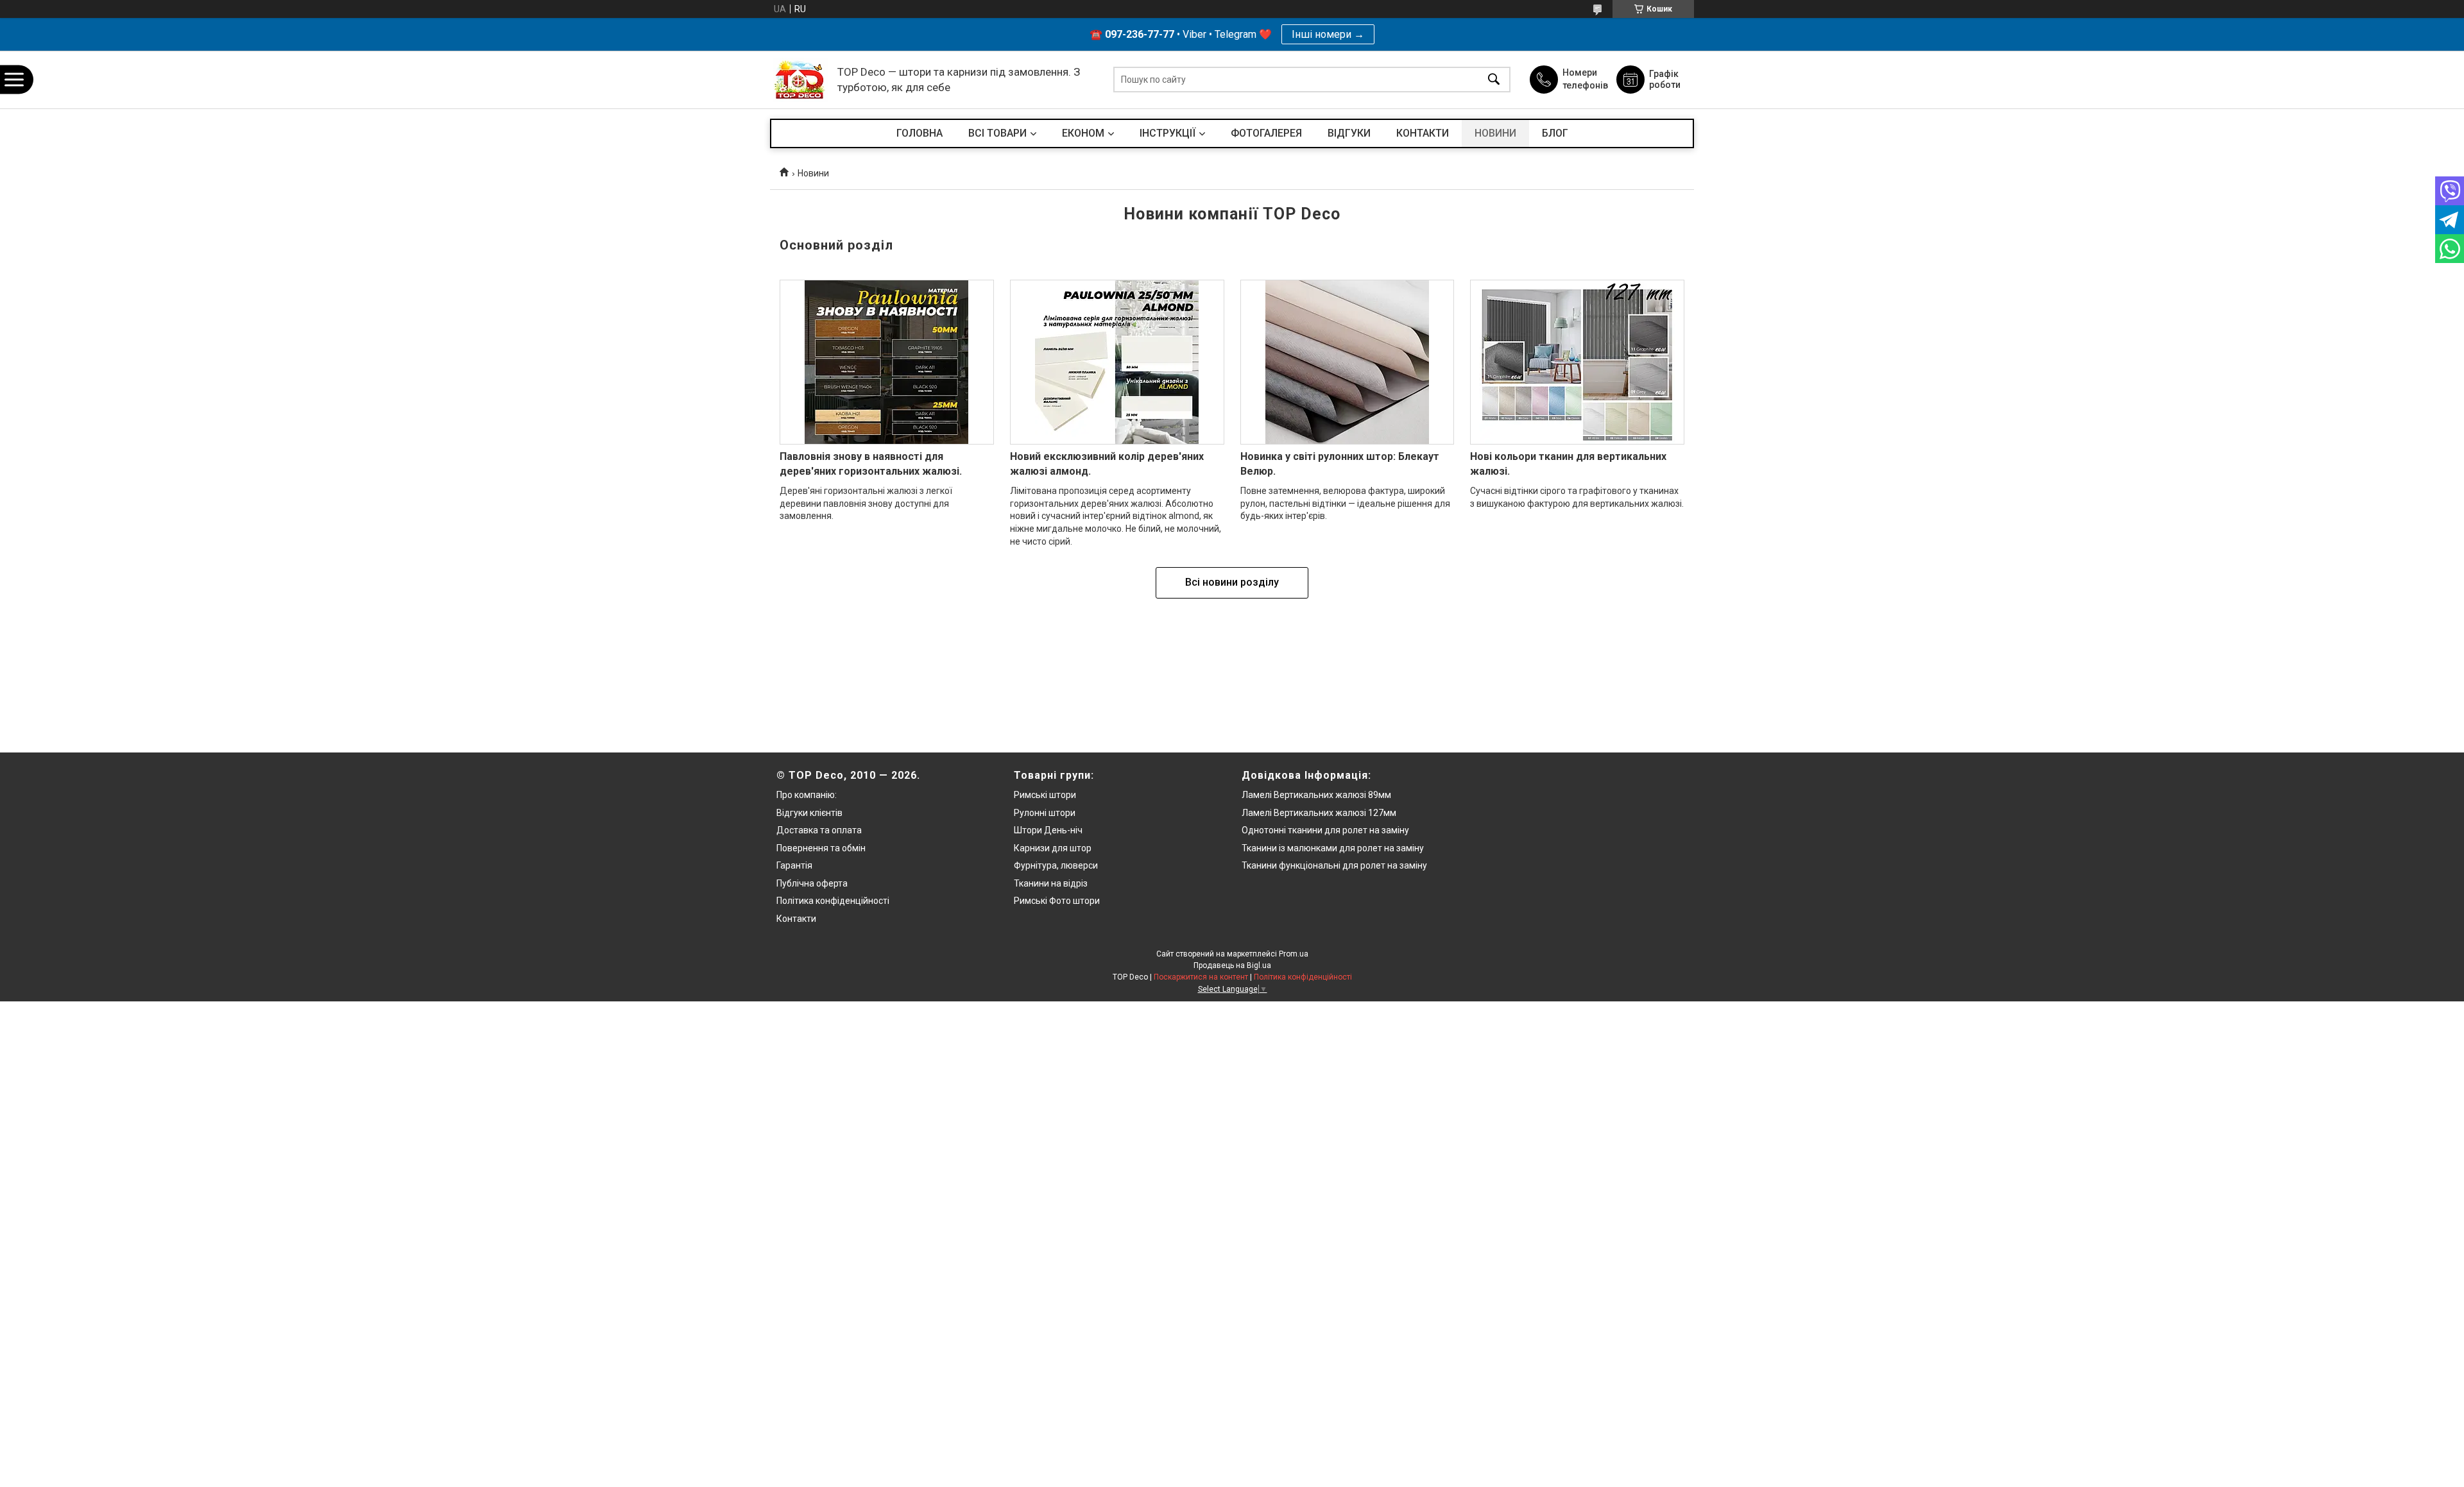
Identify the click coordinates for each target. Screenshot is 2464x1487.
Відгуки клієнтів (809, 813)
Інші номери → (1328, 34)
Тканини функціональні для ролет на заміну (1334, 865)
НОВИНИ (1495, 133)
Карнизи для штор (1053, 848)
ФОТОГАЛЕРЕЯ (1266, 133)
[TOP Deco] (800, 80)
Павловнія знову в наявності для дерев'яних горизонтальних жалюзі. (871, 463)
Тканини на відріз (1051, 883)
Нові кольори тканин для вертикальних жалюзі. (1568, 463)
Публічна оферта (812, 883)
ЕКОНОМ (1083, 133)
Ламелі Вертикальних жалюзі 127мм (1319, 813)
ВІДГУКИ (1349, 133)
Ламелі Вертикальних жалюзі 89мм (1316, 795)
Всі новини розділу (1232, 582)
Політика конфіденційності (833, 901)
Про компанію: (807, 795)
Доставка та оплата (819, 830)
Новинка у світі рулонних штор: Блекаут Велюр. (1340, 463)
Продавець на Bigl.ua (1232, 965)
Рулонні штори (1045, 813)
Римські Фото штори (1057, 901)
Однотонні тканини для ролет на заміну (1325, 830)
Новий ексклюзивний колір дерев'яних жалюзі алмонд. (1107, 463)
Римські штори (1045, 795)
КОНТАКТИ (1423, 133)
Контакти (796, 919)
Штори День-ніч (1048, 830)
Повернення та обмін (821, 848)
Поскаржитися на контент (1201, 977)
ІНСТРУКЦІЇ (1168, 133)
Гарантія (794, 865)
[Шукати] (1494, 80)
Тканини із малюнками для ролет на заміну (1333, 848)
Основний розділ (836, 245)
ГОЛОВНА (920, 133)
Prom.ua (1294, 954)
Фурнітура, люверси (1056, 865)
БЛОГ (1555, 133)
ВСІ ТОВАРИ (997, 133)
